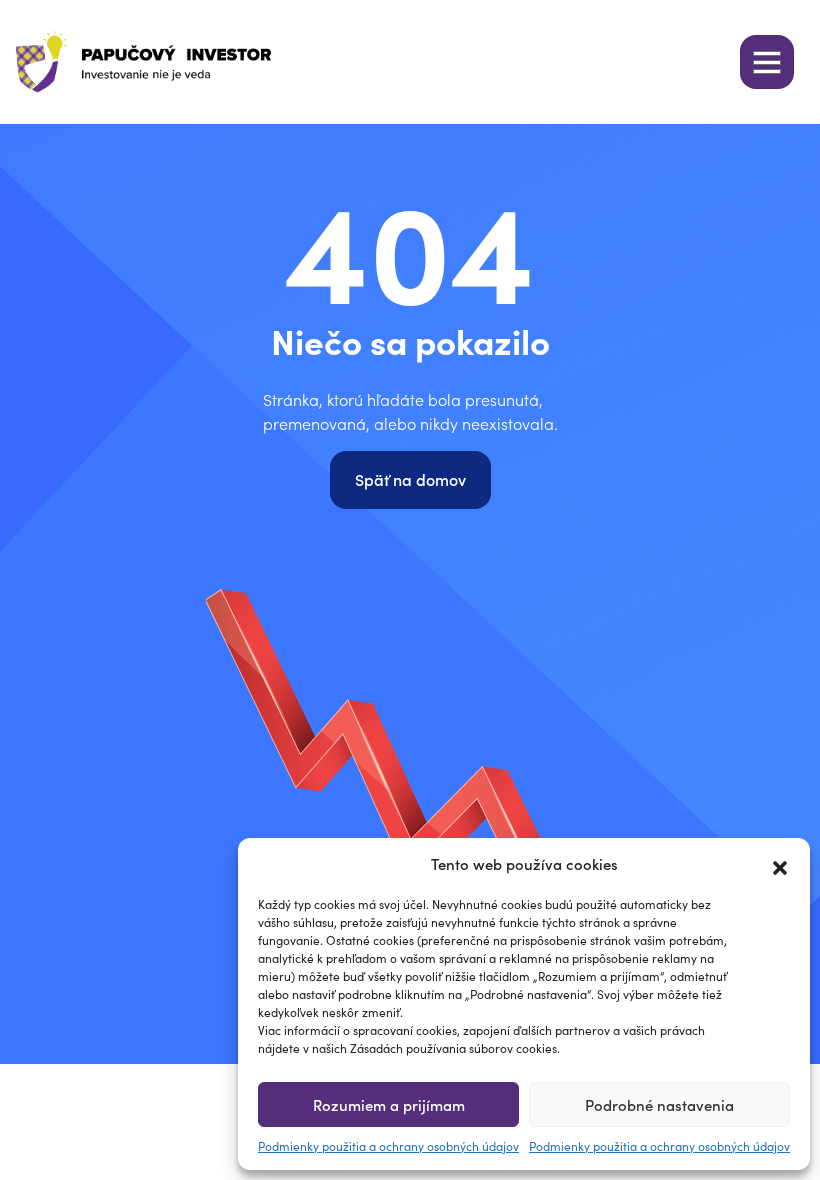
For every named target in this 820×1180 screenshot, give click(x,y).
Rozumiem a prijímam (389, 1104)
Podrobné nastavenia (659, 1104)
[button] (780, 864)
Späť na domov (410, 479)
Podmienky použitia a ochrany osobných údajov (388, 1145)
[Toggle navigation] (767, 62)
